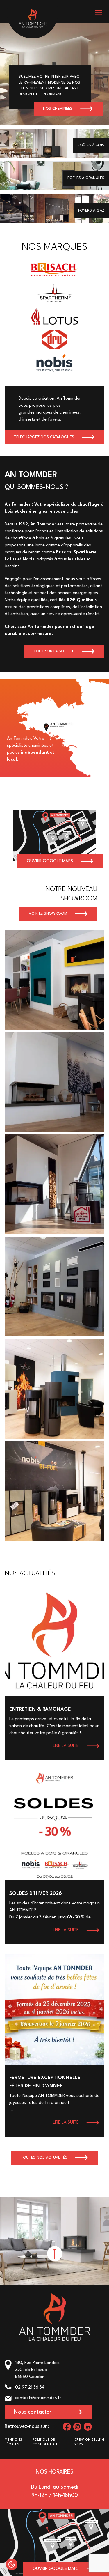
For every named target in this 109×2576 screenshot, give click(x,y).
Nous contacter (33, 2412)
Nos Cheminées (58, 109)
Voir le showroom (48, 914)
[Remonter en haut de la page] (55, 2254)
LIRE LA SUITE (66, 1746)
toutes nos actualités (44, 2158)
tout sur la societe (54, 651)
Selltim (98, 2440)
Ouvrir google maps (50, 861)
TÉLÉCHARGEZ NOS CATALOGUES (44, 437)
